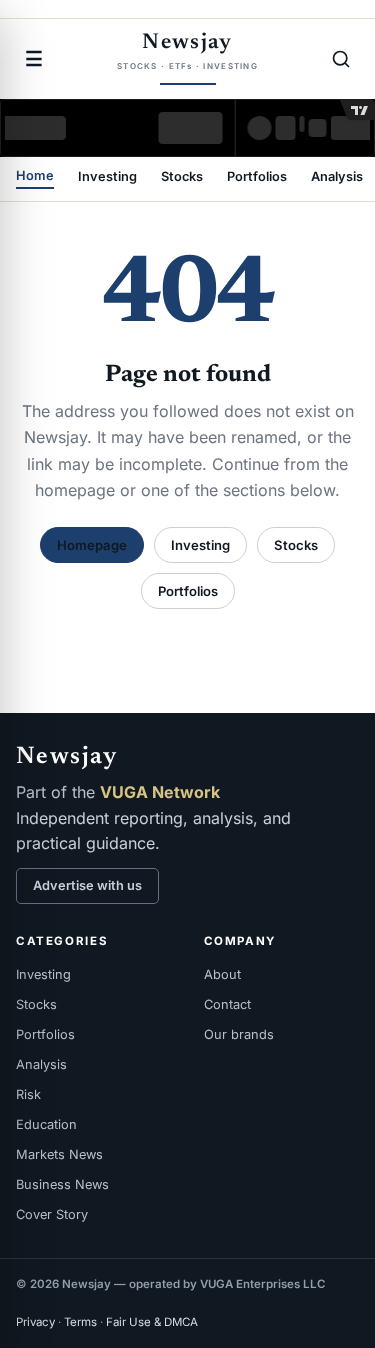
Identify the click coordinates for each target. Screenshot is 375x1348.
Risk (28, 1094)
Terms (80, 1322)
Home (35, 176)
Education (46, 1124)
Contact (227, 1004)
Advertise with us (87, 885)
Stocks (182, 177)
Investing (107, 177)
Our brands (239, 1034)
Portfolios (257, 177)
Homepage (92, 545)
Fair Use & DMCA (152, 1322)
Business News (62, 1184)
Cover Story (52, 1214)
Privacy (35, 1322)
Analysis (337, 177)
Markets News (59, 1154)
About (222, 974)
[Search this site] (341, 59)
